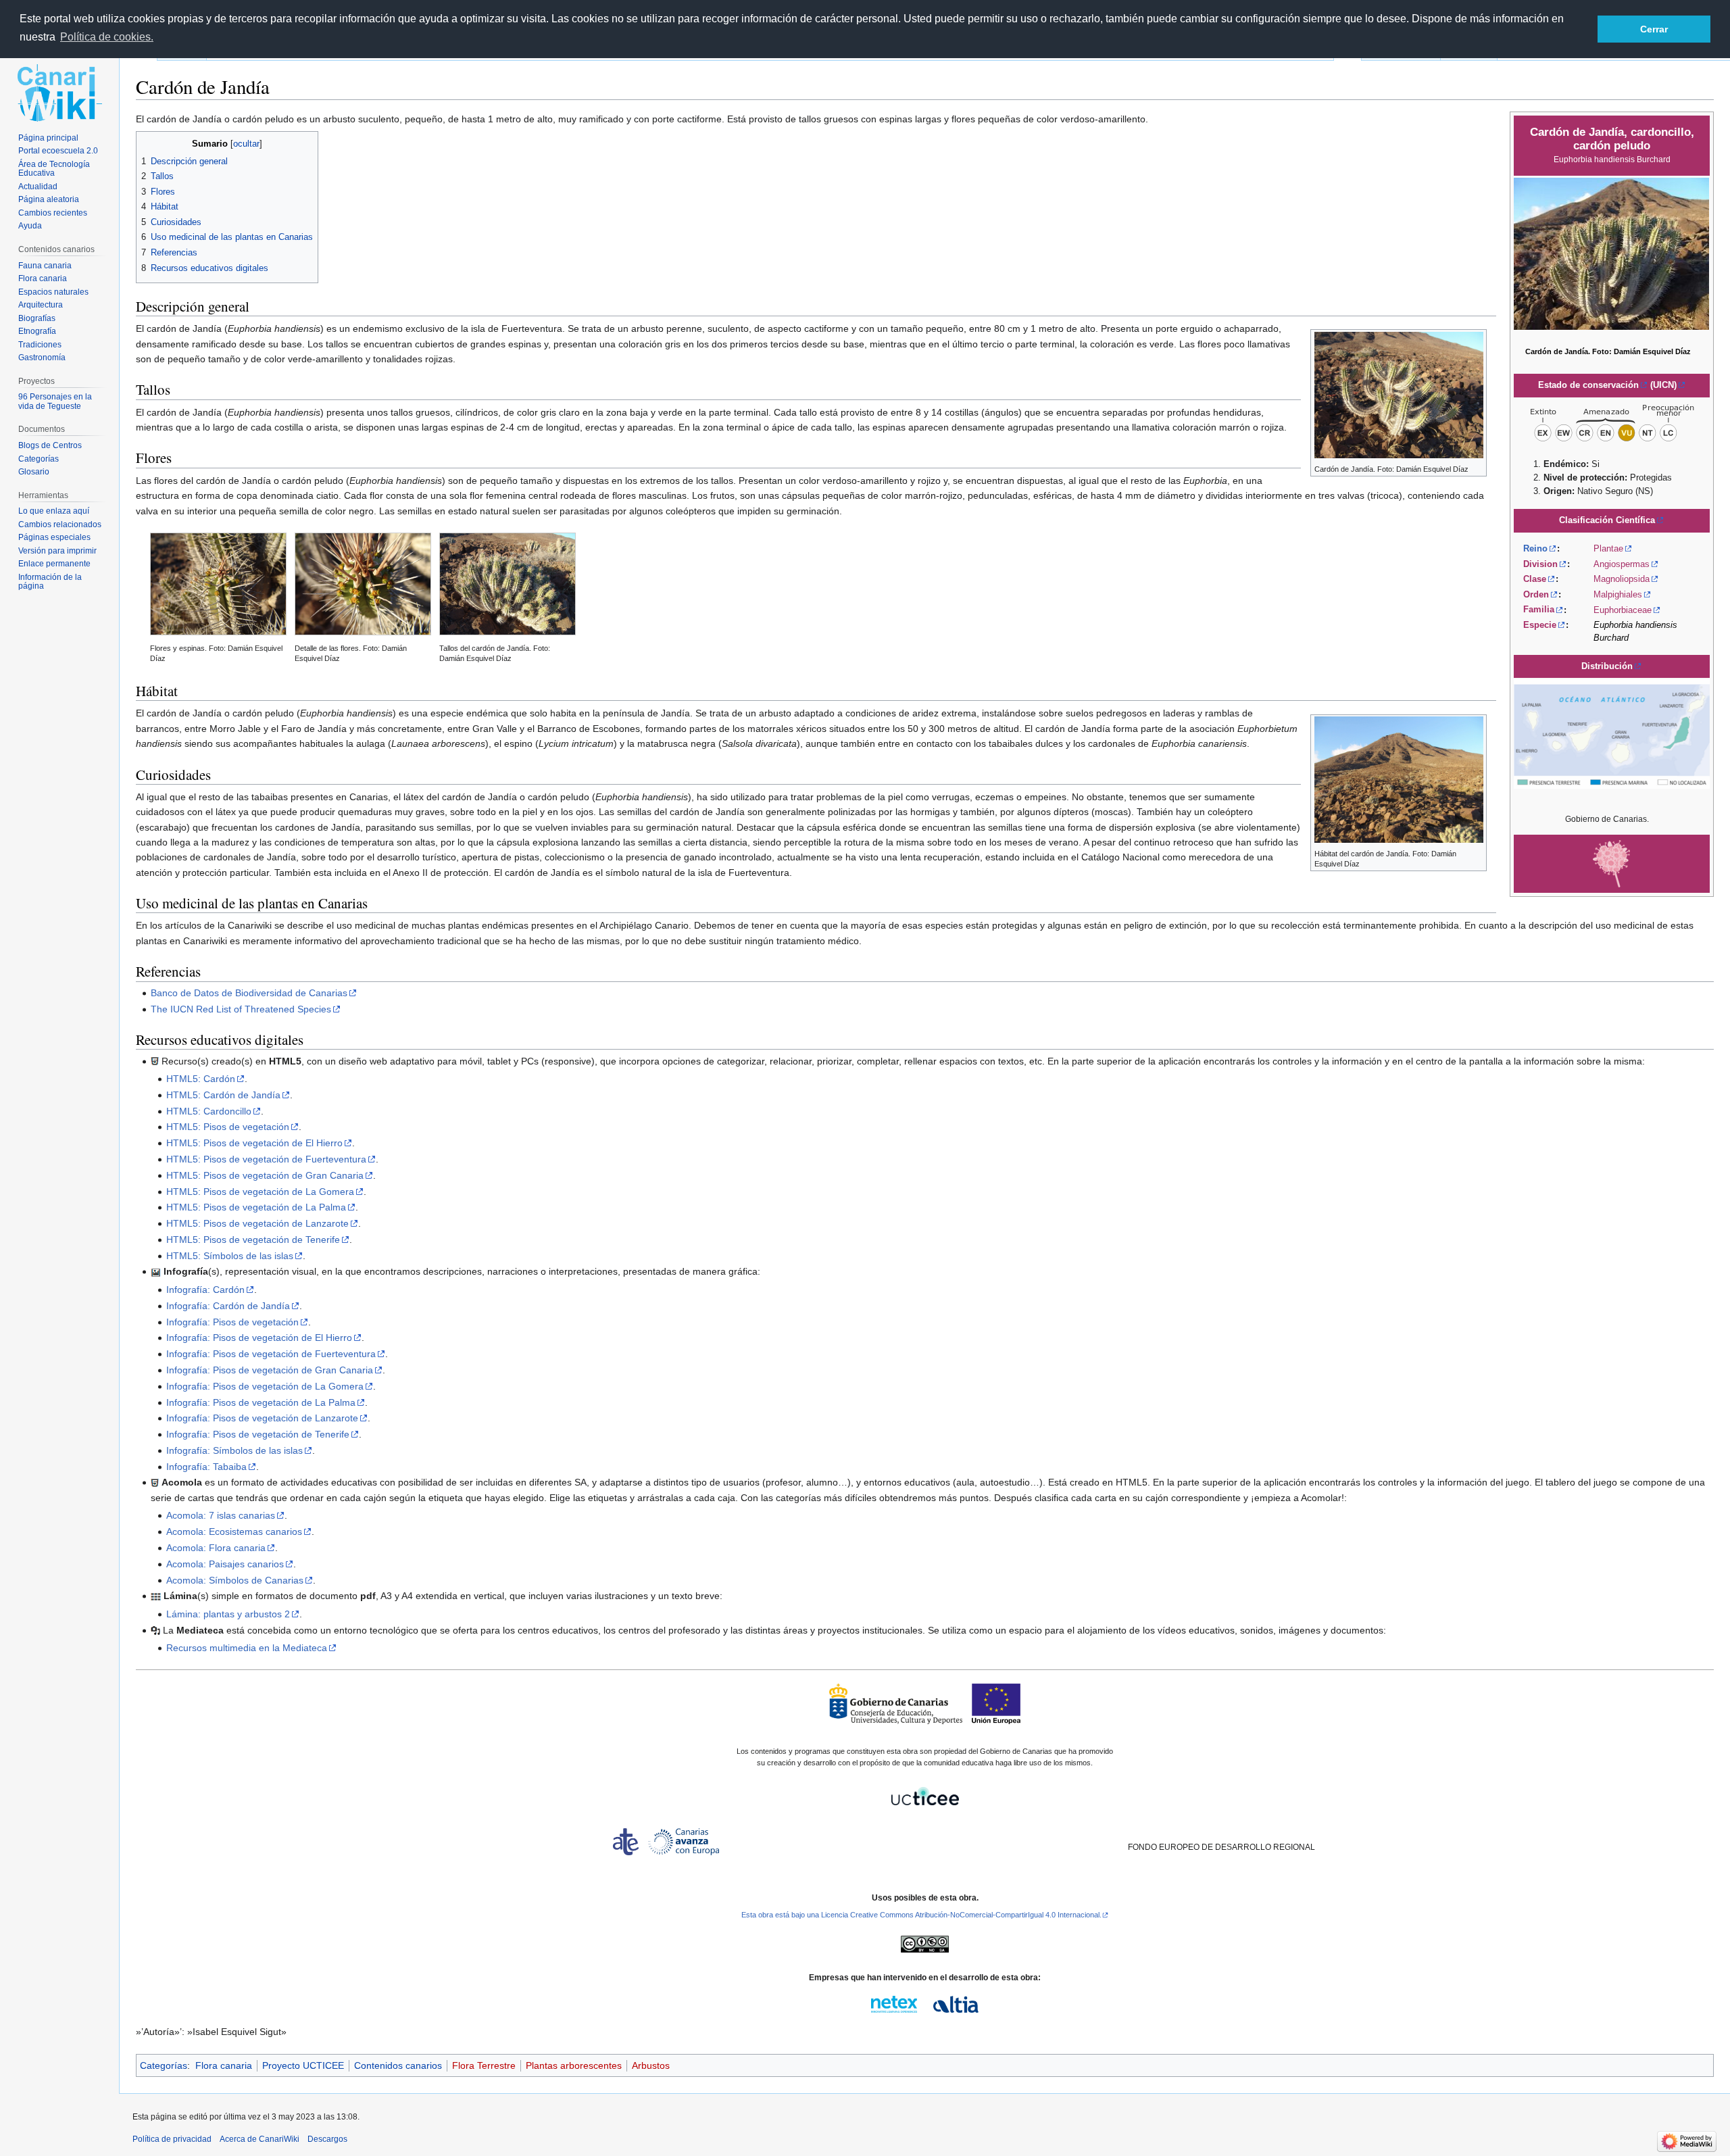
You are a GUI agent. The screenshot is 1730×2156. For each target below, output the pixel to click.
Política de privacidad (172, 2139)
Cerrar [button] (1654, 29)
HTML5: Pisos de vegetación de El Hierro (254, 1143)
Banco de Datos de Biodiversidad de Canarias (249, 993)
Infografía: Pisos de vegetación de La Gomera (265, 1386)
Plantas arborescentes (574, 2065)
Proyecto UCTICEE (303, 2065)
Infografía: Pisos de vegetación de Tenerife (258, 1434)
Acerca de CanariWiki (259, 2139)
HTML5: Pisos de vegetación (228, 1127)
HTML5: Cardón (201, 1079)
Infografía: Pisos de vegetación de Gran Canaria (270, 1370)
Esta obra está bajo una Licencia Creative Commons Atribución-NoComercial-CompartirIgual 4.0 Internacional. (921, 1915)
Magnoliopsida (1622, 579)
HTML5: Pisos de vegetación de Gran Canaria (265, 1175)
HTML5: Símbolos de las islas (230, 1256)
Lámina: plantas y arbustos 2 (228, 1614)
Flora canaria (224, 2065)
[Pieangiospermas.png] (1612, 863)
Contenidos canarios (398, 2065)
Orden (1536, 594)
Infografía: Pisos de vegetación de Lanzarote (262, 1418)
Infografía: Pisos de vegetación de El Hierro (259, 1338)
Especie (1540, 625)
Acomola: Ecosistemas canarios (234, 1532)
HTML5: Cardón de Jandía (223, 1095)
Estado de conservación (1588, 385)
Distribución (1607, 666)
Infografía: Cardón (205, 1290)
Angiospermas (1622, 564)
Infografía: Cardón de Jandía (228, 1306)
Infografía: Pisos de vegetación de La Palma (261, 1402)
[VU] (1612, 421)
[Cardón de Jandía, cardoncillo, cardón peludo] (1611, 253)
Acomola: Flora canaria (216, 1548)
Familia (1539, 610)
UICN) (1665, 385)
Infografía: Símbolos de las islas (234, 1450)
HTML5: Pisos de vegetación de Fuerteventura (266, 1159)
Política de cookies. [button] (107, 37)
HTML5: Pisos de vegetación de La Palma (256, 1207)
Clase (1535, 579)
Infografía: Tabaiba (206, 1467)
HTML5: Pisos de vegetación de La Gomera (260, 1192)
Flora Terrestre (484, 2065)
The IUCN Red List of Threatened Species (241, 1009)
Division (1540, 564)
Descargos (327, 2139)
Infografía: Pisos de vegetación (232, 1322)
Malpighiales (1618, 594)
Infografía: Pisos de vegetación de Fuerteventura (271, 1354)
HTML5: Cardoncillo (209, 1111)
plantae (1608, 548)
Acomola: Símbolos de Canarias (235, 1580)
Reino (1535, 548)
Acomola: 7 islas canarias (221, 1515)
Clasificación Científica (1607, 520)
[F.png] (1612, 734)
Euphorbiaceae (1623, 610)
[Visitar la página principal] (59, 93)
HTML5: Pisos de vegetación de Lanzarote (257, 1223)
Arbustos (651, 2065)
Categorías (164, 2065)
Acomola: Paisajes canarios (225, 1564)
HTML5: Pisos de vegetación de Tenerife (253, 1240)
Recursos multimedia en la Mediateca (247, 1648)
